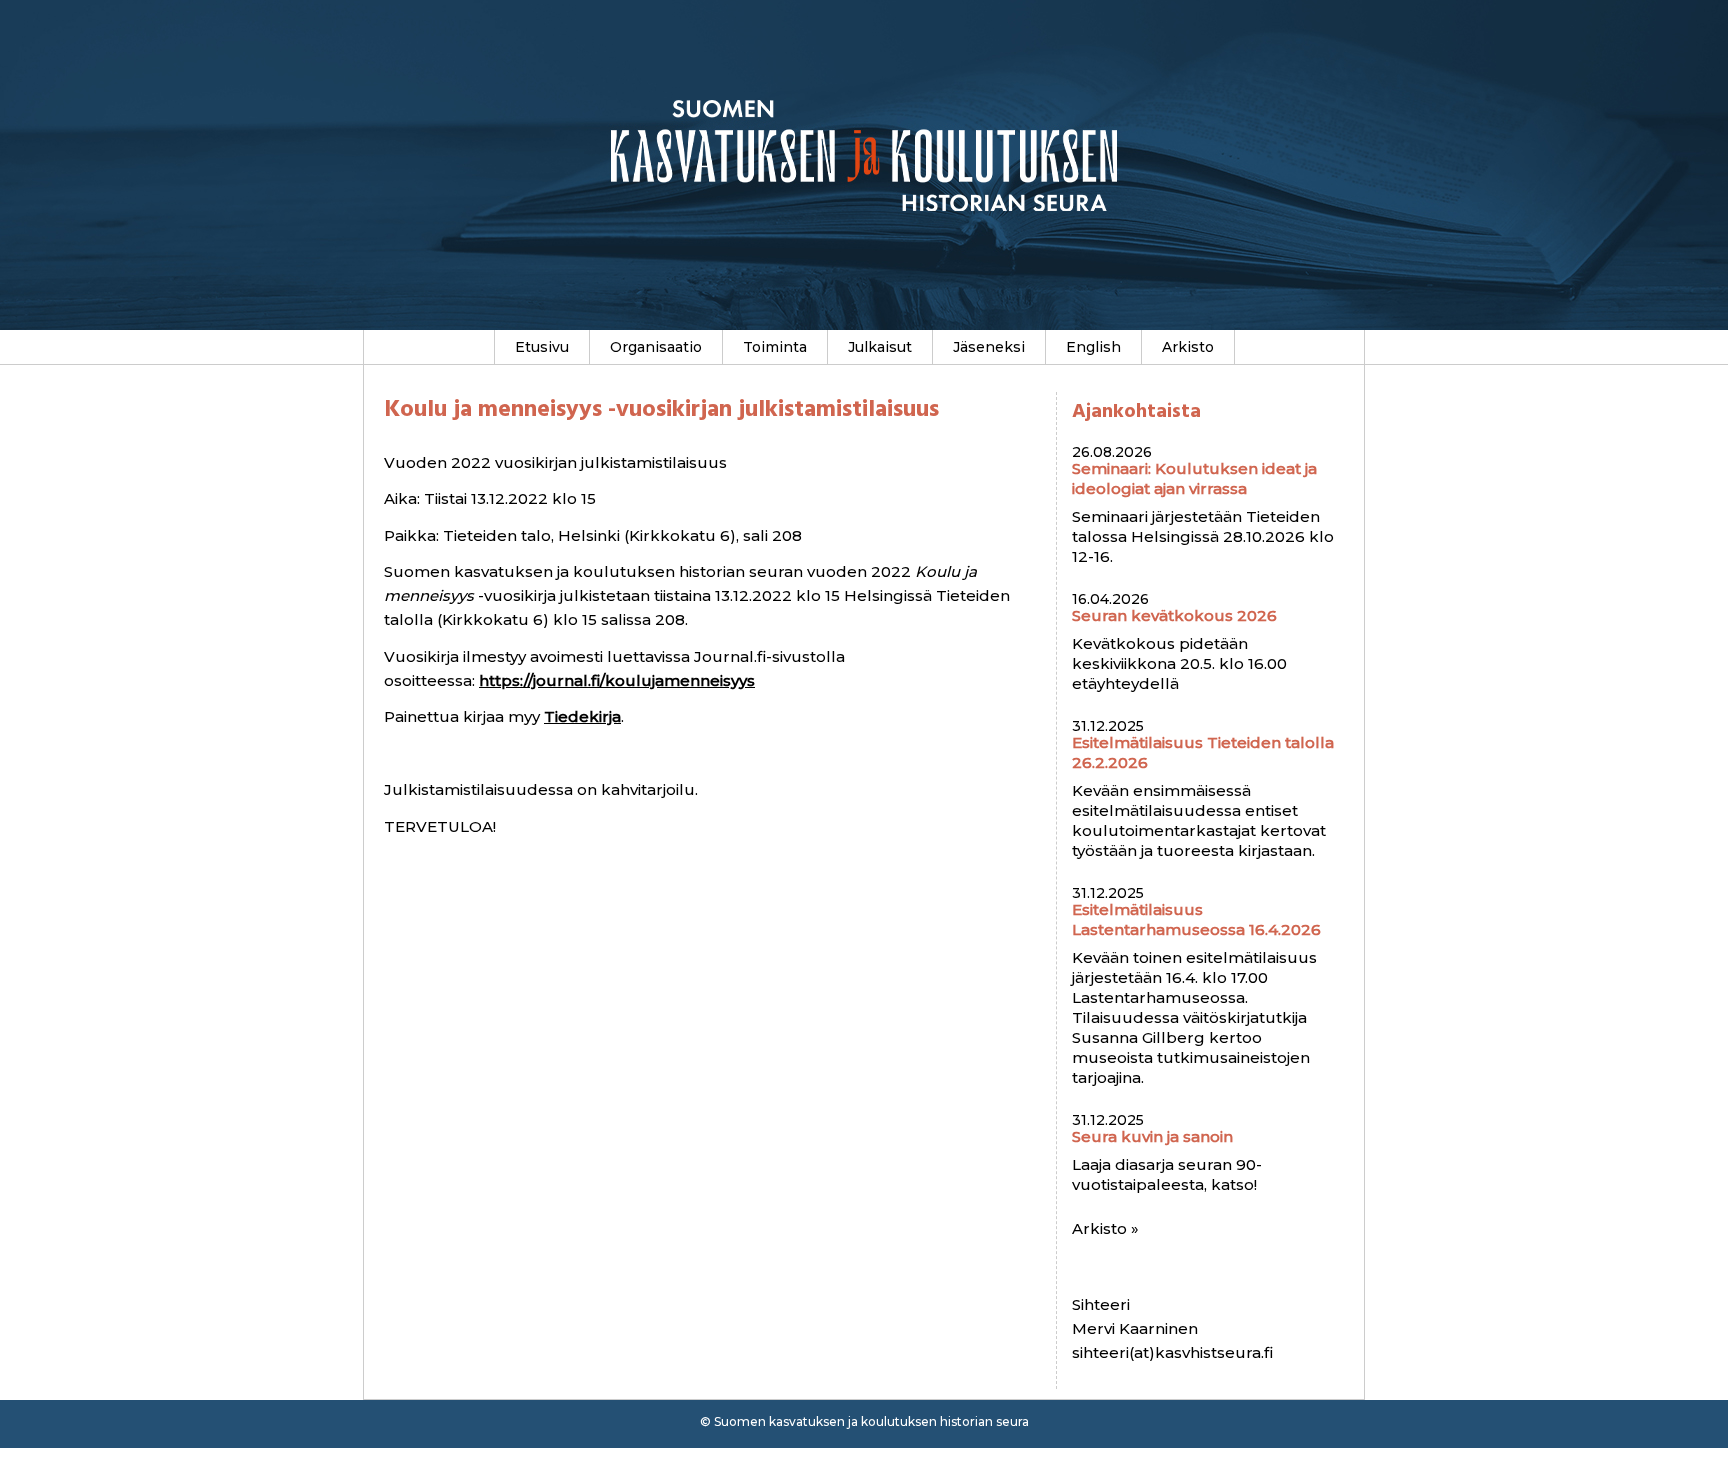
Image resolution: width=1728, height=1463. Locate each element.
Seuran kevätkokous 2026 (1174, 615)
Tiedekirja (582, 716)
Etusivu (542, 347)
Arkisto (1188, 347)
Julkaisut (880, 347)
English (1093, 347)
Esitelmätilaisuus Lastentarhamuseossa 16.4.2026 (1196, 919)
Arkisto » (1105, 1228)
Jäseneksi (989, 347)
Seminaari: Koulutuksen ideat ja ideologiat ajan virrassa (1194, 478)
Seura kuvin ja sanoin (1152, 1136)
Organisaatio (656, 347)
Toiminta (775, 347)
